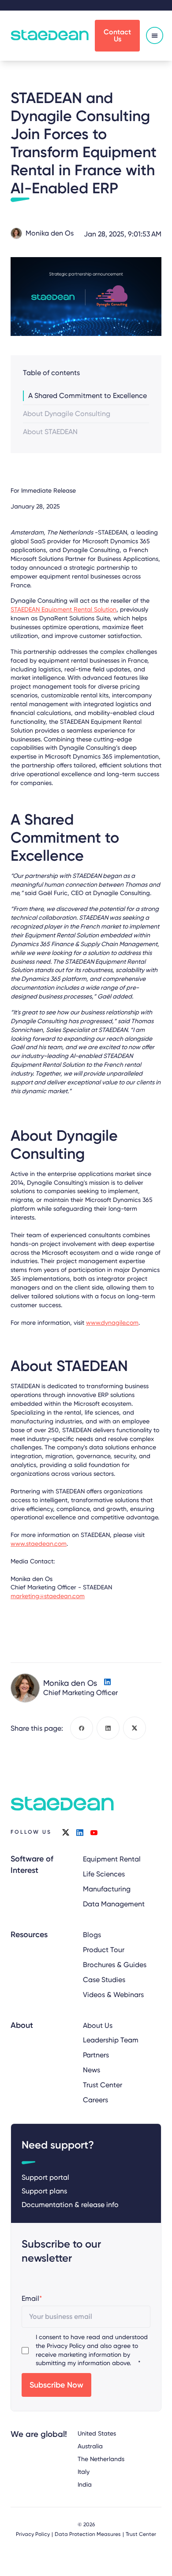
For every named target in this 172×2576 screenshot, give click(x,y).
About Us (98, 2025)
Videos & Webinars (113, 1995)
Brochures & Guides (115, 1965)
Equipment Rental (112, 1859)
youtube (94, 1832)
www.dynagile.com (112, 1323)
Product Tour (104, 1950)
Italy (84, 2472)
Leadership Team (111, 2040)
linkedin (80, 1832)
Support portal (45, 2177)
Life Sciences (104, 1874)
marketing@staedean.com (48, 1596)
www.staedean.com (39, 1544)
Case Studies (104, 1980)
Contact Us (117, 35)
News (92, 2070)
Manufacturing (107, 1889)
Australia (90, 2446)
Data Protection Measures (88, 2534)
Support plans (44, 2191)
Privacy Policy (66, 2346)
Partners (96, 2055)
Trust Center (103, 2085)
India (85, 2484)
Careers (95, 2100)
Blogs (92, 1935)
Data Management (114, 1904)
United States (97, 2433)
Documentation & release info (70, 2205)
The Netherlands (101, 2459)
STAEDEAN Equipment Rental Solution (64, 609)
